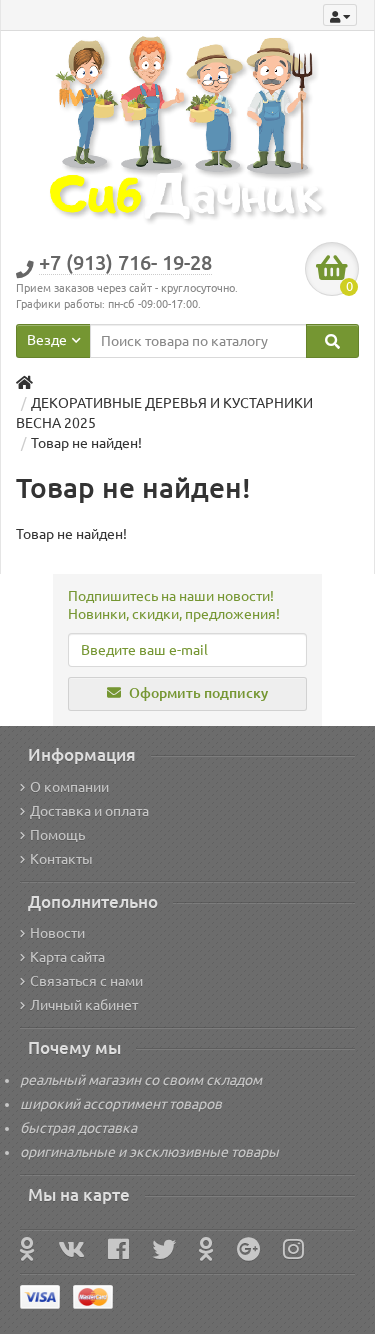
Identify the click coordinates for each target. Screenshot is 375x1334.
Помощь (57, 835)
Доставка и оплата (89, 811)
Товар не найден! (86, 443)
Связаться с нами (86, 981)
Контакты (61, 859)
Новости (57, 933)
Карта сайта (67, 957)
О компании (69, 787)
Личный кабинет (84, 1005)
